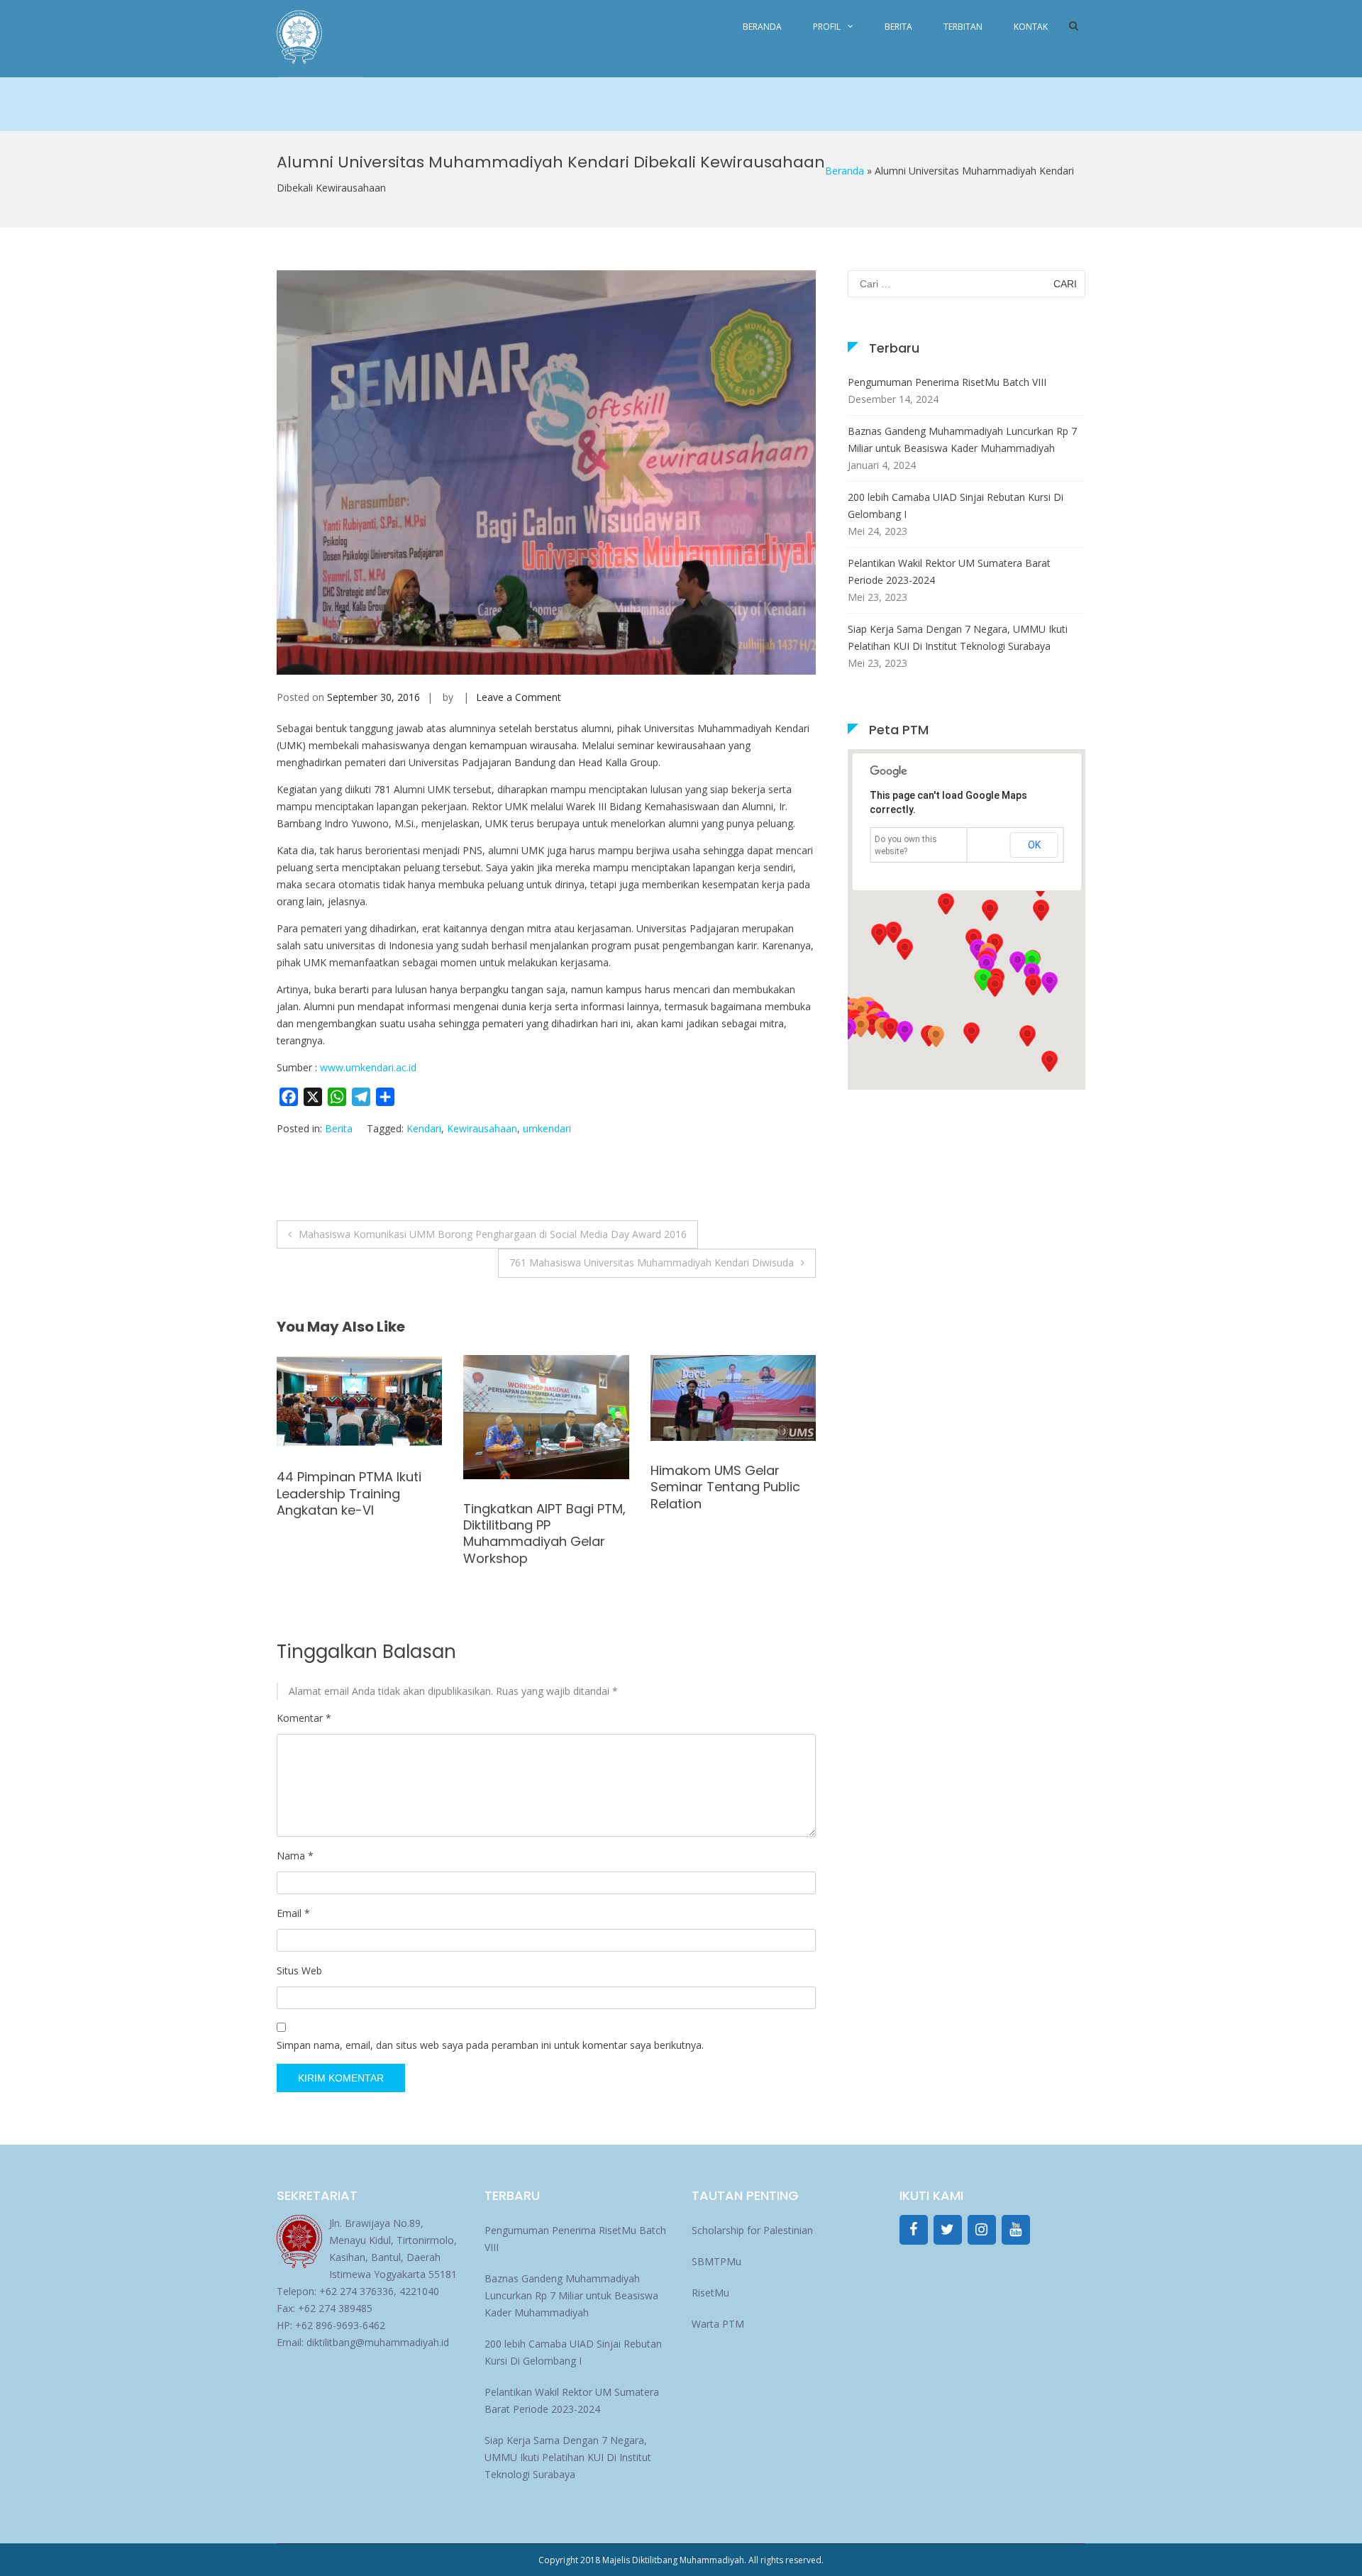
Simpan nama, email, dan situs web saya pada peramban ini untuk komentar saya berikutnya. (490, 2045)
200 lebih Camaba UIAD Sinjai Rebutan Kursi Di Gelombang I (956, 505)
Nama (295, 1856)
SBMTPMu (716, 2261)
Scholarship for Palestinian (752, 2230)
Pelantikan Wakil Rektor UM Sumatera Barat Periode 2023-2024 (949, 571)
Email (293, 1913)
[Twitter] (948, 2230)
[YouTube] (1016, 2230)
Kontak (1031, 27)
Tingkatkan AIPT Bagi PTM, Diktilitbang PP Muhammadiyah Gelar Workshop (358, 1533)
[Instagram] (982, 2230)
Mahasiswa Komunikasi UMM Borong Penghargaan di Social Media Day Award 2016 (493, 1234)
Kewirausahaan (482, 1128)
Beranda (762, 27)
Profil (827, 27)
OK (1034, 845)
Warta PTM (718, 2324)
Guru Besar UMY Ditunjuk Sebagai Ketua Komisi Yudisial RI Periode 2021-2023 (727, 1502)
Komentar (304, 1718)
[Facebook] (914, 2230)
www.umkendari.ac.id (368, 1067)
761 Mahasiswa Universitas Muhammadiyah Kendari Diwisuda (652, 1262)
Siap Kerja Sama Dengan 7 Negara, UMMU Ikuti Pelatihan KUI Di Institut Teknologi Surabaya (958, 637)
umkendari (547, 1128)
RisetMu (710, 2293)
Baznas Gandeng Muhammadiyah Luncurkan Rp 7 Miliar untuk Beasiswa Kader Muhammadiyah (962, 440)
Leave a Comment (519, 697)
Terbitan (963, 27)
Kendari (424, 1128)
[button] (1033, 985)
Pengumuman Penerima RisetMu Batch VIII (947, 382)
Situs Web (299, 1970)
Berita (898, 27)
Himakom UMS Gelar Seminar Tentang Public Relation (538, 1487)
